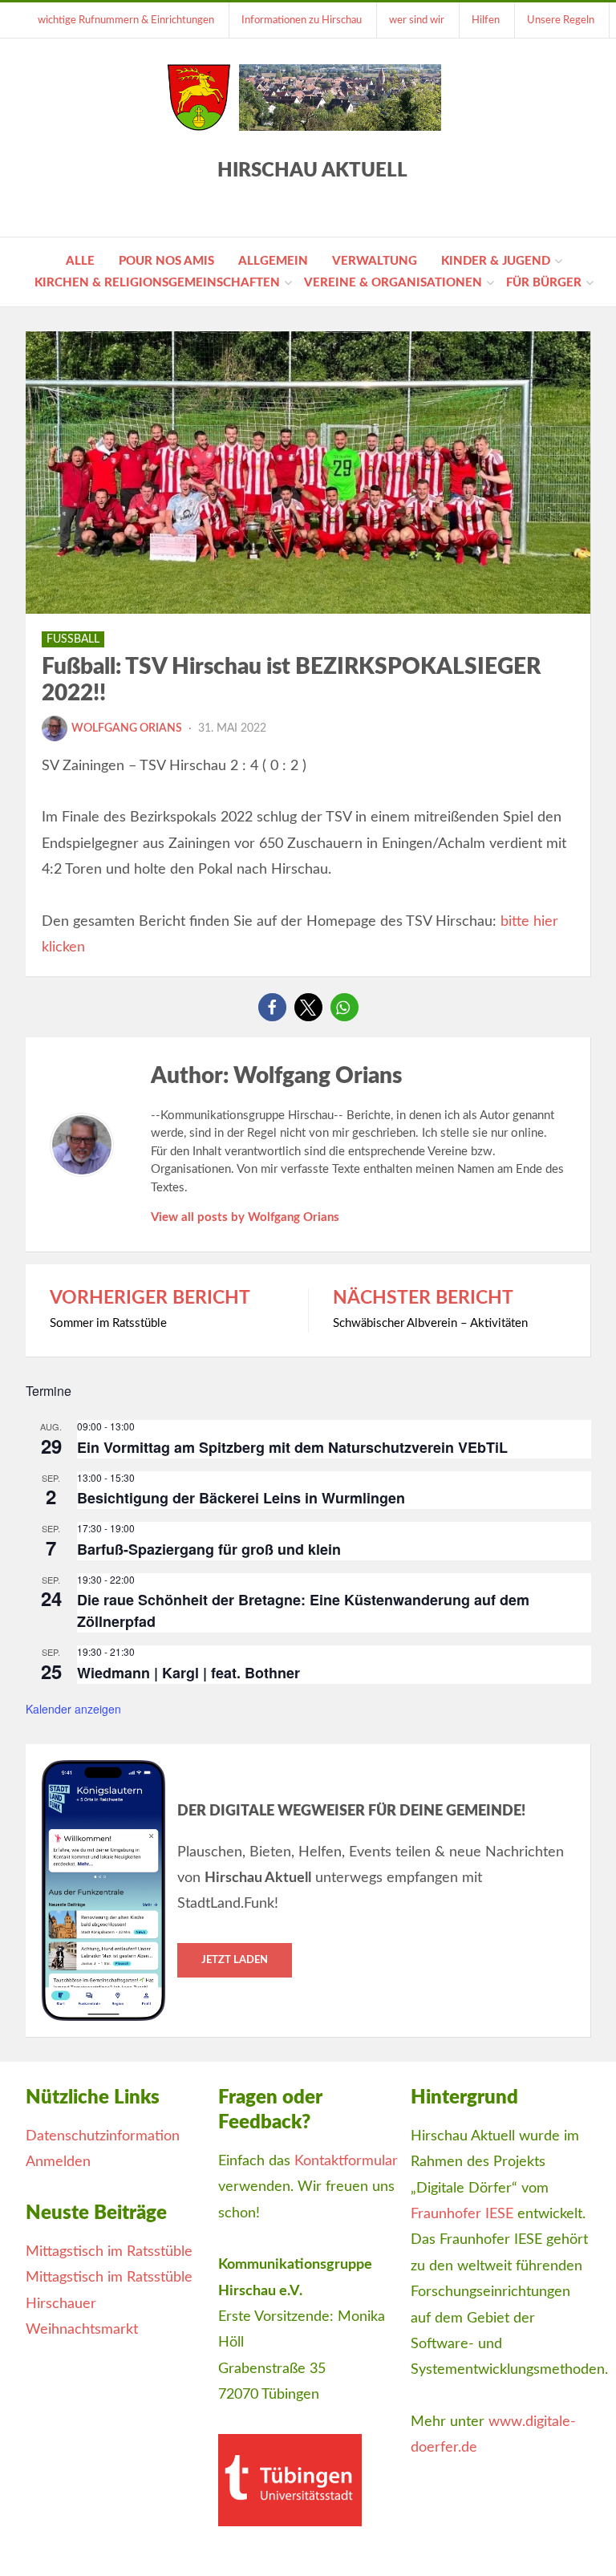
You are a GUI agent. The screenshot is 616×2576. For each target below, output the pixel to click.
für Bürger (544, 283)
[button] (272, 1007)
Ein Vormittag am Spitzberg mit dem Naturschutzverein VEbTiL (292, 1447)
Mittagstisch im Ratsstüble (109, 2252)
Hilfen (486, 20)
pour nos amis (166, 261)
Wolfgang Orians (127, 728)
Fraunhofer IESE (462, 2214)
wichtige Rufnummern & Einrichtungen (126, 20)
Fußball (73, 639)
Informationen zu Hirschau (302, 20)
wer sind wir (417, 20)
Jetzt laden (235, 1960)
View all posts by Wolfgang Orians (245, 1217)
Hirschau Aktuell (312, 171)
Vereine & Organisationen (393, 283)
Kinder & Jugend (496, 261)
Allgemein (273, 261)
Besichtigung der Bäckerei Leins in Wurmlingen (241, 1498)
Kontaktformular (346, 2161)
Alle (80, 261)
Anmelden (58, 2162)
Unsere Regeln (561, 20)
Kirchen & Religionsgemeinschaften (157, 283)
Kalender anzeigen (73, 1709)
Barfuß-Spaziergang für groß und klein (209, 1549)
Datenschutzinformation (103, 2136)
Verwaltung (375, 261)
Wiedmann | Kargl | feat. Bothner (188, 1673)
